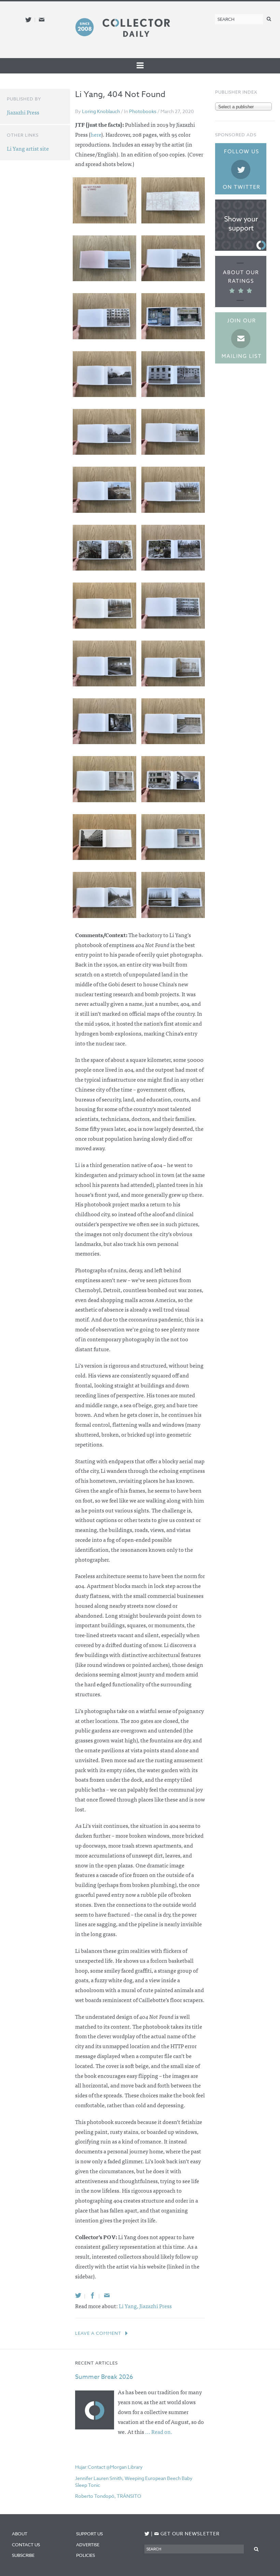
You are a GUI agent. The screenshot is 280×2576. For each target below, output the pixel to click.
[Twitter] (78, 2295)
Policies (86, 2555)
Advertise (88, 2545)
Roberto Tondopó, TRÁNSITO (108, 2496)
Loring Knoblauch (101, 111)
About (20, 2534)
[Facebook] (93, 2295)
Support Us (89, 2534)
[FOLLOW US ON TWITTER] (147, 2534)
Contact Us (26, 2545)
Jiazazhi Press (156, 2306)
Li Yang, (129, 2306)
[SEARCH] (269, 19)
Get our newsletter (187, 2533)
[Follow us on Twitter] (28, 20)
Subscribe (23, 2555)
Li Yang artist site (28, 148)
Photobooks (143, 111)
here (96, 134)
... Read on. (159, 2431)
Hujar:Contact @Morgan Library (109, 2467)
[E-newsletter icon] (42, 20)
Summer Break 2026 (104, 2377)
